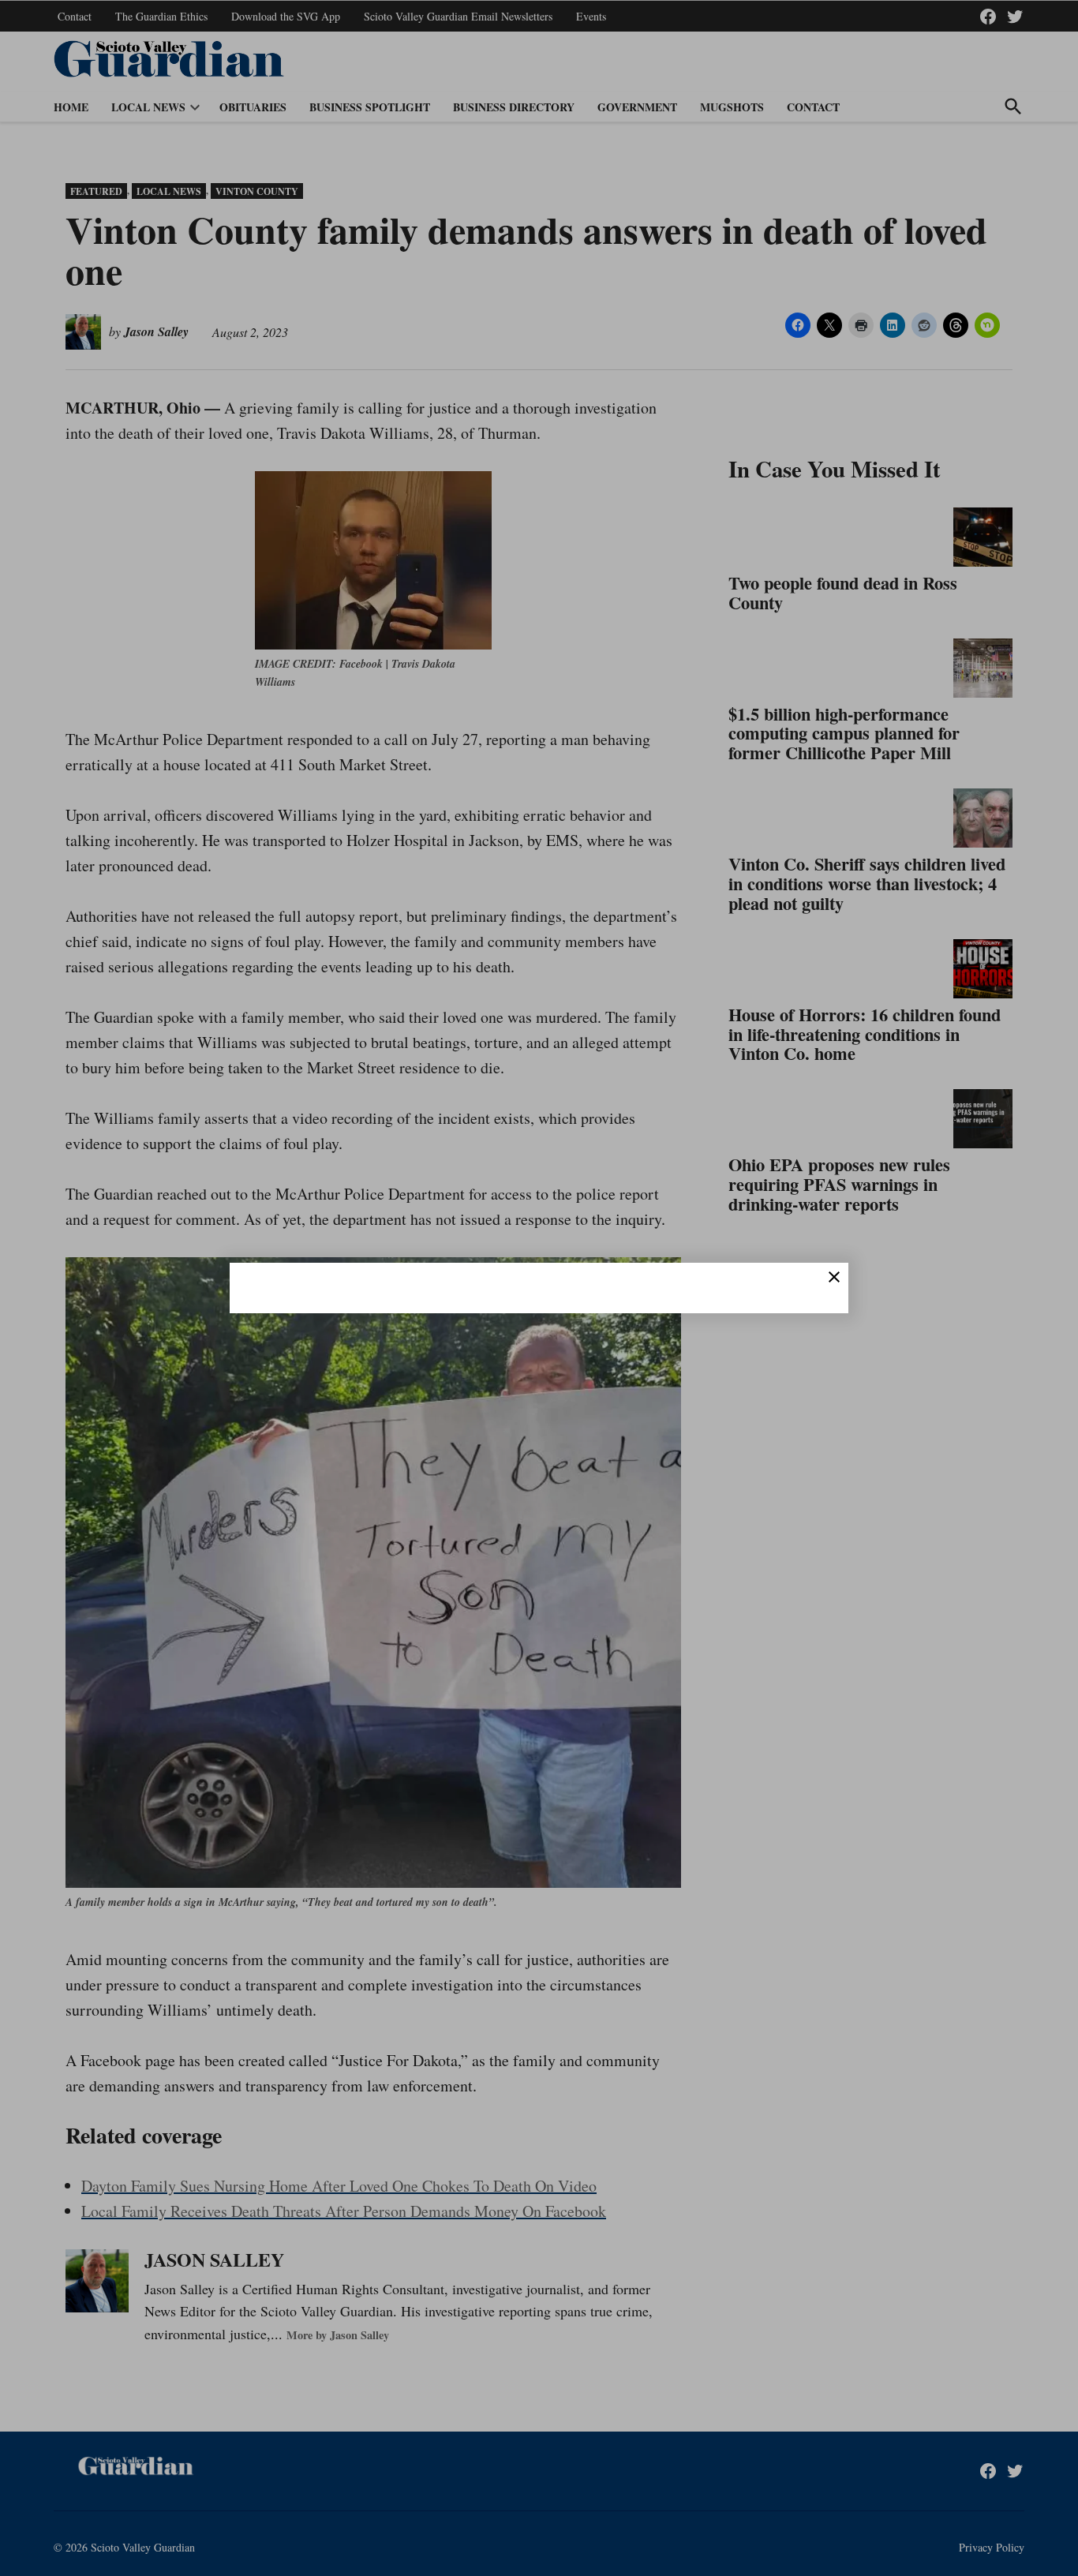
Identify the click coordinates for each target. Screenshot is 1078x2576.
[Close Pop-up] (834, 1277)
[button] (539, 1288)
